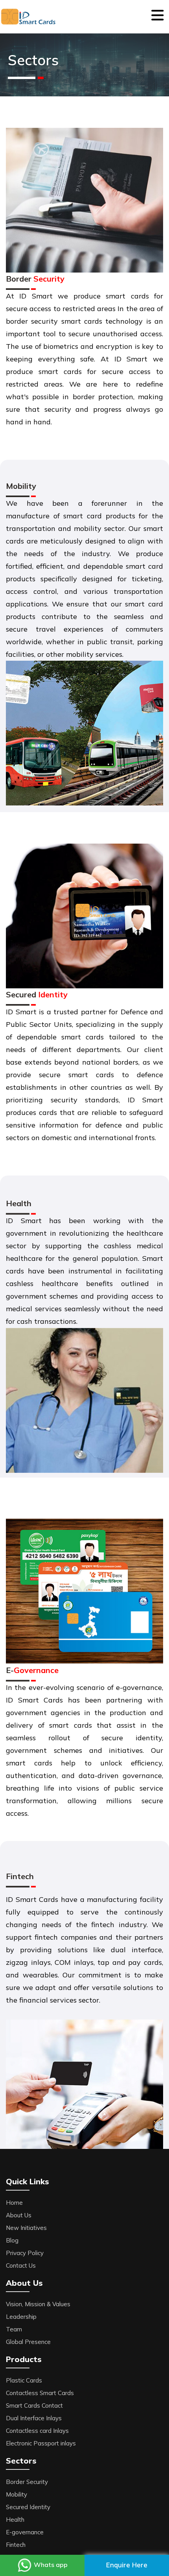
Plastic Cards (24, 2380)
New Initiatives (26, 2228)
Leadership (21, 2317)
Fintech (16, 2545)
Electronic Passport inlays (41, 2443)
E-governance (25, 2532)
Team (14, 2329)
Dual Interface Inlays (34, 2418)
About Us (19, 2215)
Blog (12, 2240)
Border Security (27, 2482)
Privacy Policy (25, 2253)
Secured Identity (28, 2507)
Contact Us (21, 2266)
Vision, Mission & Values (38, 2304)
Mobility (17, 2494)
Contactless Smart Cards (40, 2393)
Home (14, 2203)
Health (15, 2520)
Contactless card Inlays (37, 2431)
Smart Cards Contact (34, 2406)
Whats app (50, 2565)
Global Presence (28, 2342)
